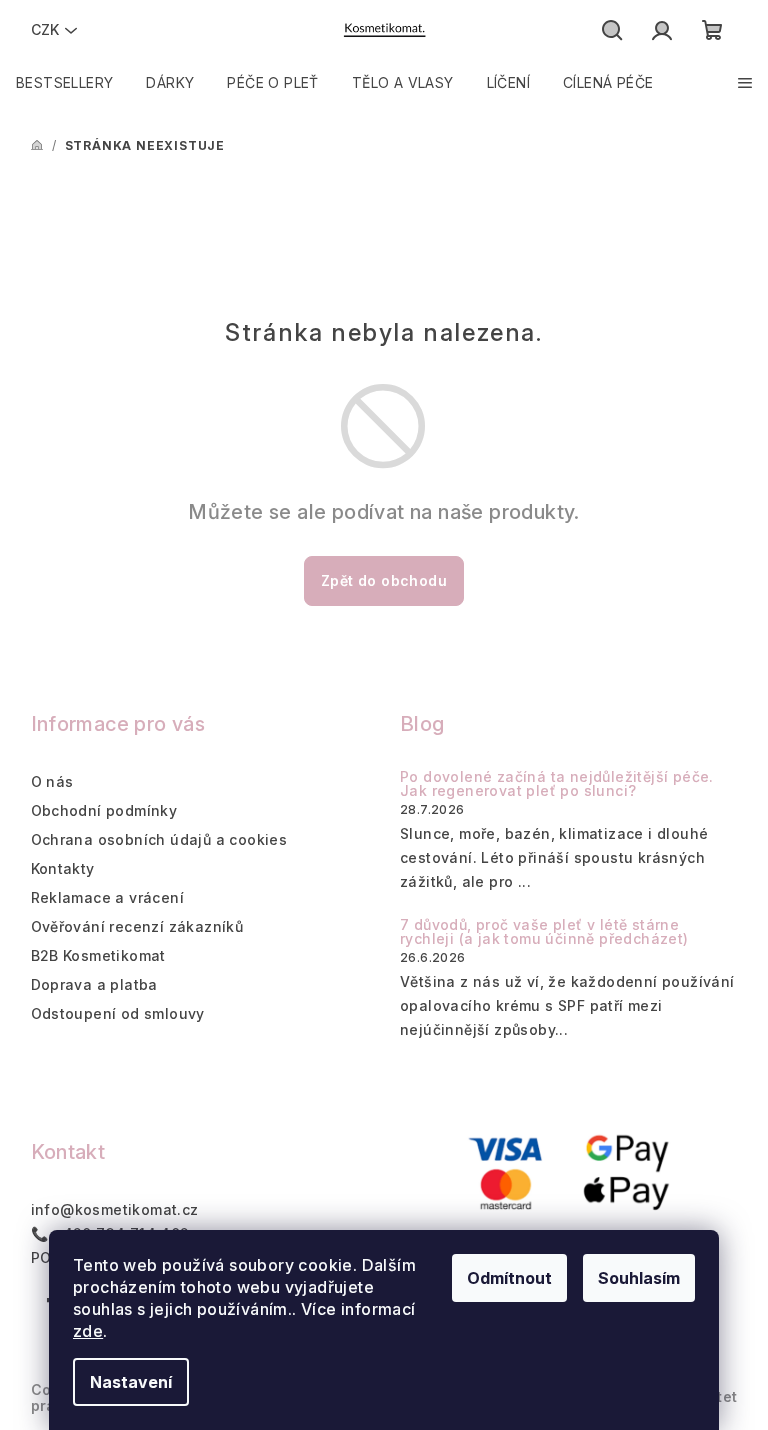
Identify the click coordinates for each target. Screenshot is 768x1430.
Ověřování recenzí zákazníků (137, 926)
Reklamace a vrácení (108, 897)
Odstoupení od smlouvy (118, 1013)
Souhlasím (639, 1278)
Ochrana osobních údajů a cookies (159, 839)
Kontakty (63, 868)
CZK (45, 29)
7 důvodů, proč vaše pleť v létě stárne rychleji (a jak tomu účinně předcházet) (544, 932)
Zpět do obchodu (384, 580)
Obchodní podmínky (104, 810)
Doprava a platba (94, 984)
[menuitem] (64, 83)
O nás (52, 781)
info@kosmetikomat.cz (115, 1209)
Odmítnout (509, 1278)
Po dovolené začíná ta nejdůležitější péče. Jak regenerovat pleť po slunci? (557, 784)
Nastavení (131, 1382)
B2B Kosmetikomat (98, 955)
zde (88, 1331)
